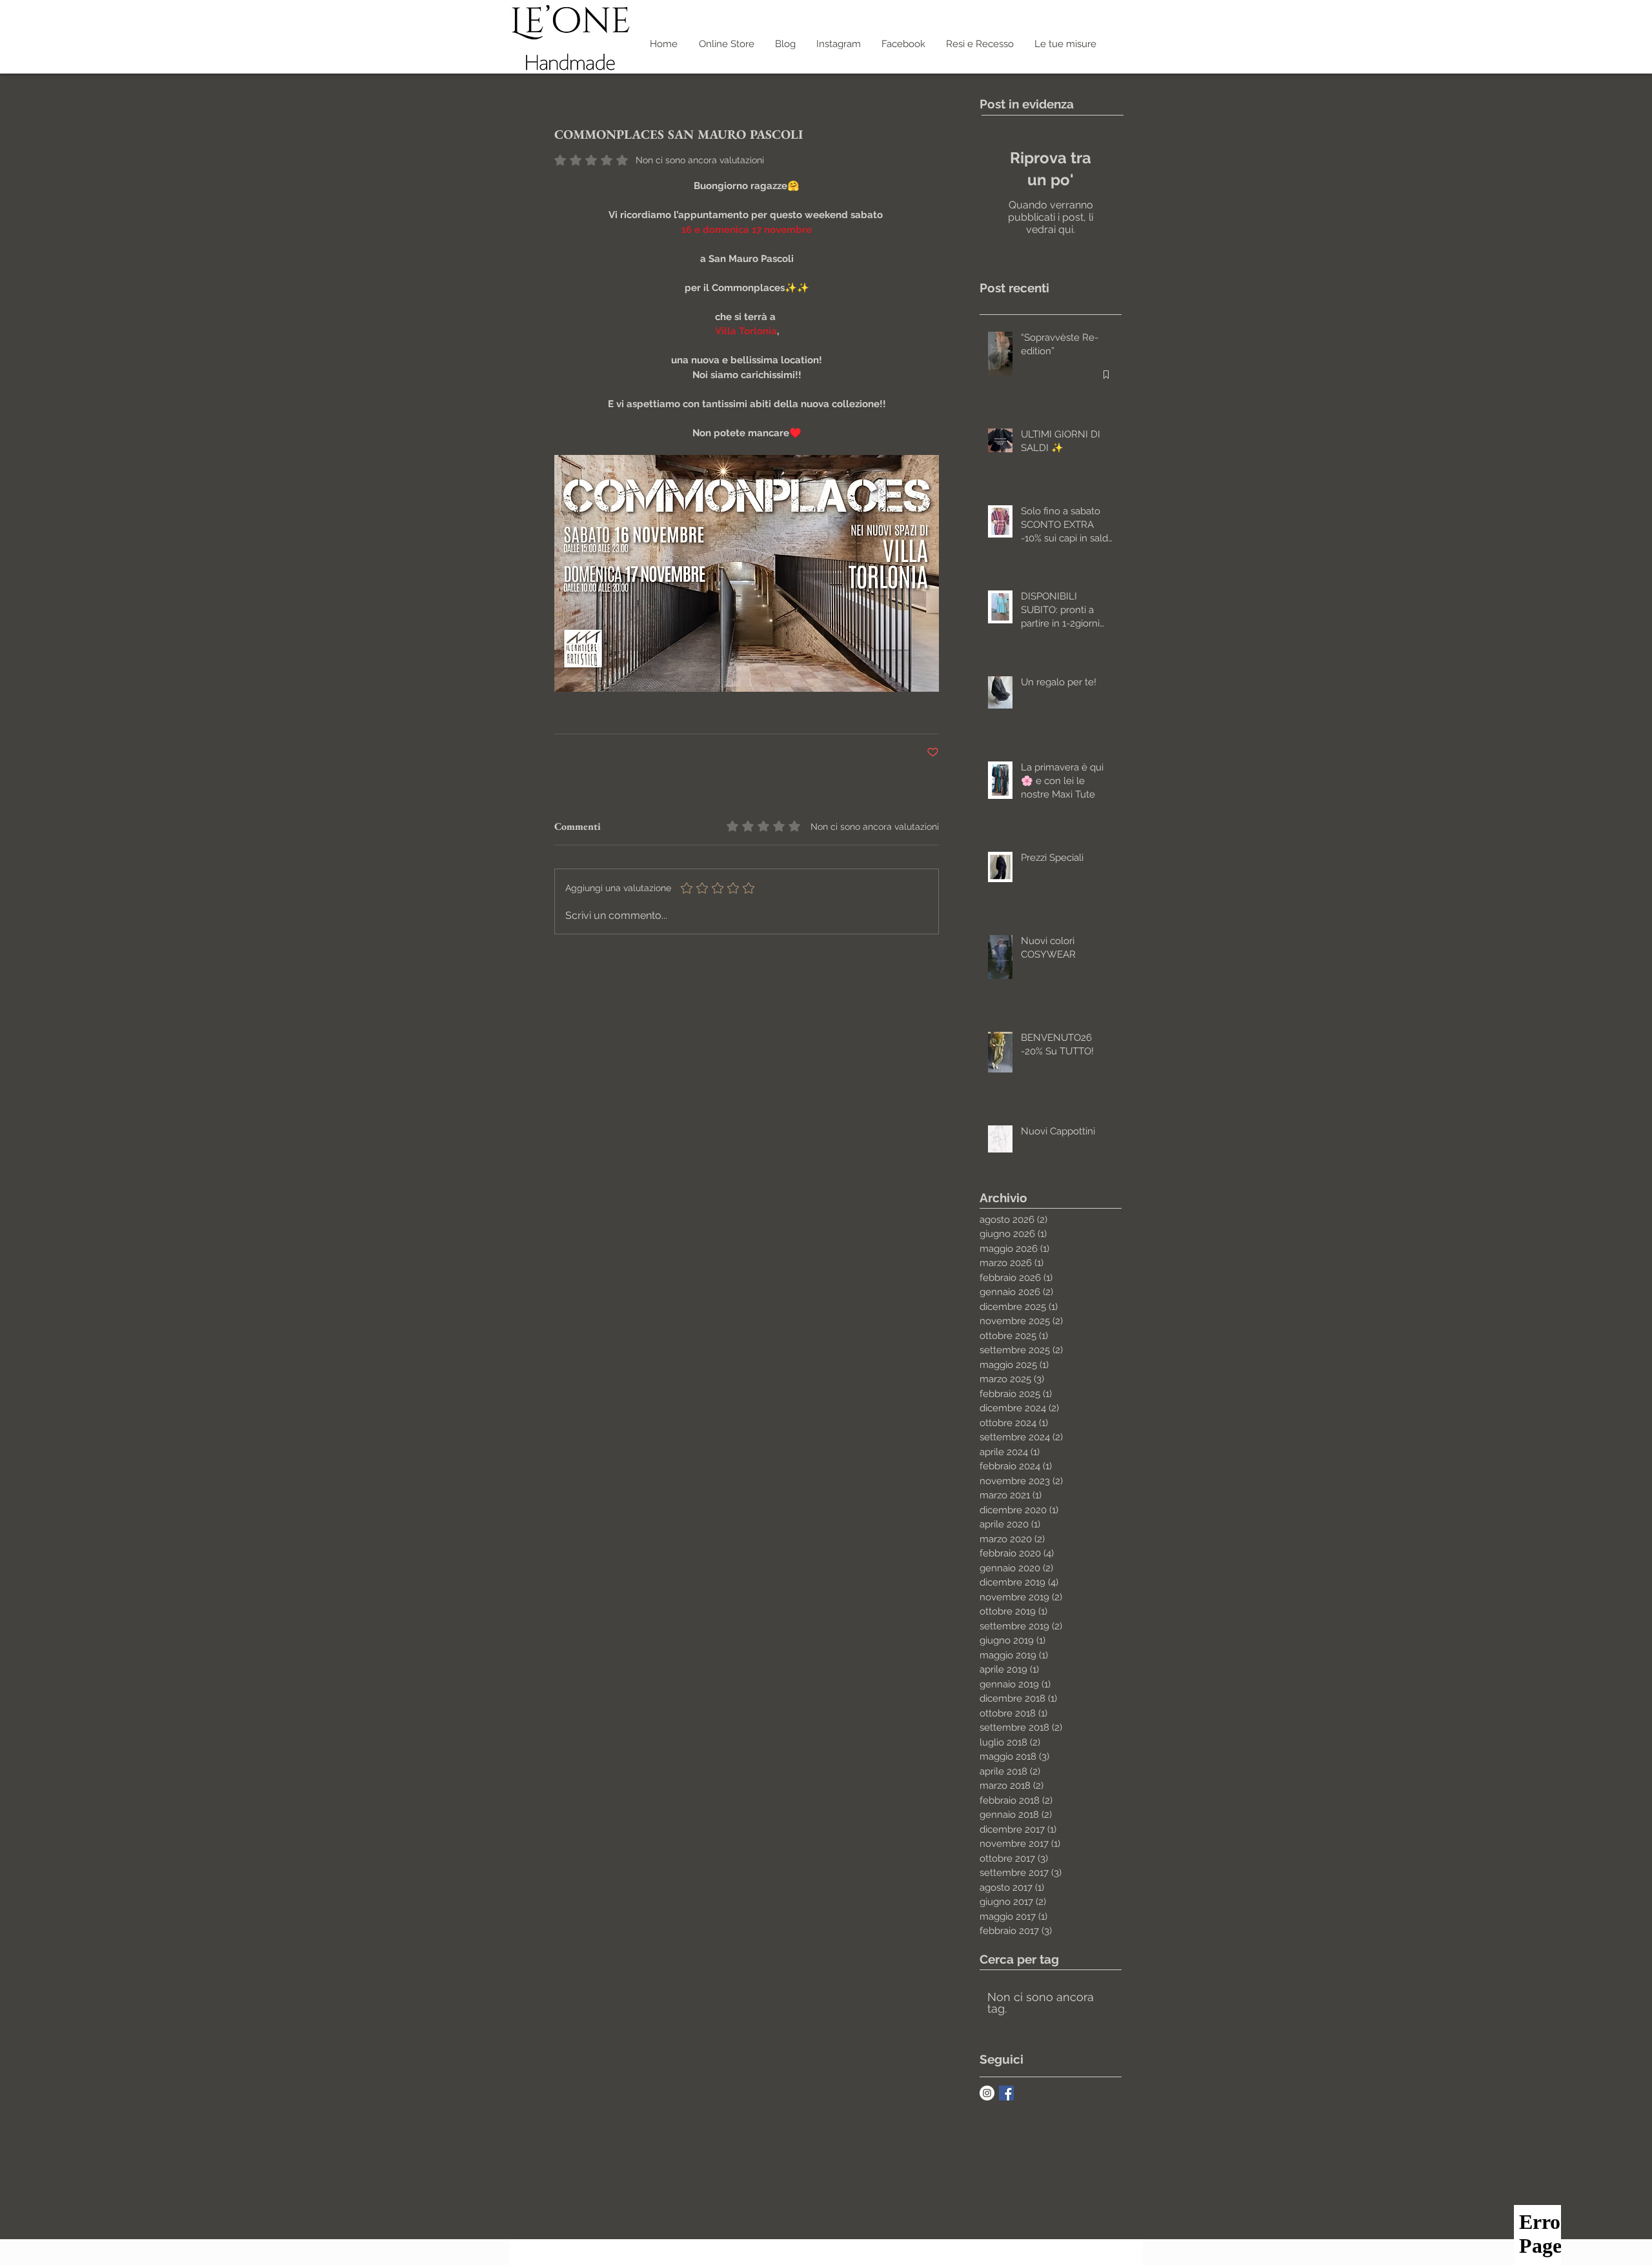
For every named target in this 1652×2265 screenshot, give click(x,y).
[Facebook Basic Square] (1006, 2093)
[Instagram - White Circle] (987, 2093)
